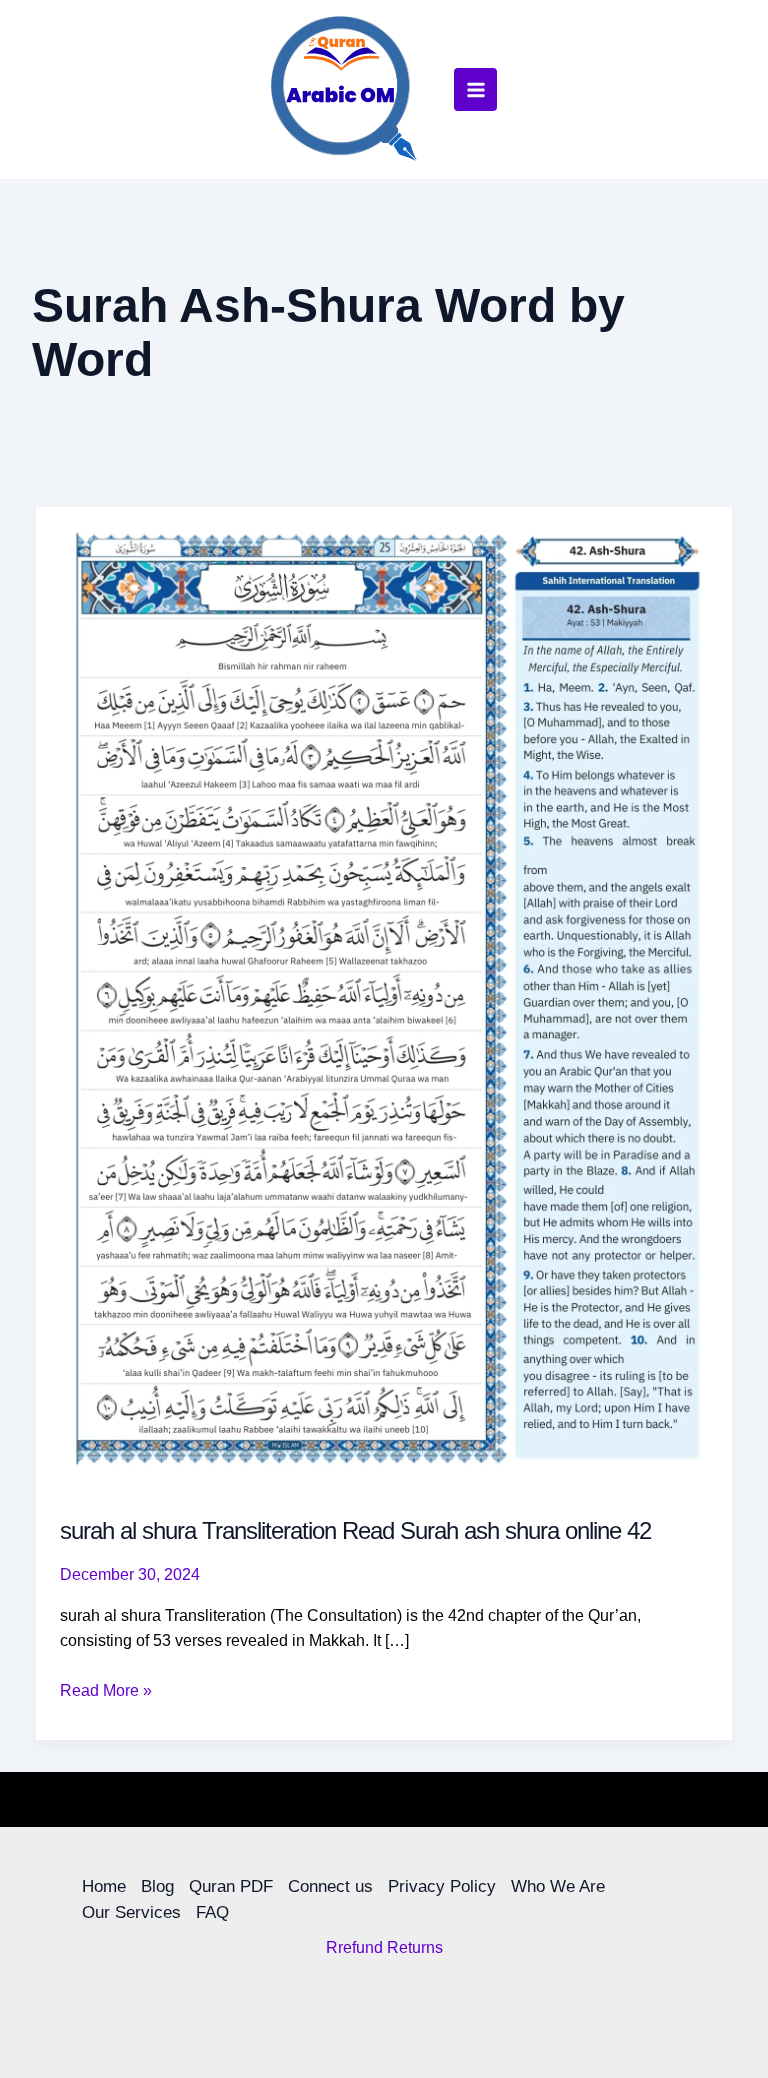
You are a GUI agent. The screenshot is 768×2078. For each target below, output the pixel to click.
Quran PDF (231, 1886)
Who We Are (558, 1886)
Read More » (106, 1688)
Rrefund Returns (384, 1947)
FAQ (212, 1912)
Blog (157, 1886)
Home (104, 1886)
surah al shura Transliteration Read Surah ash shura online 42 (355, 1530)
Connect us (330, 1886)
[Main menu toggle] (475, 89)
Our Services (131, 1912)
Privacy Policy (442, 1886)
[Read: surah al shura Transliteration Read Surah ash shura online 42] (384, 997)
